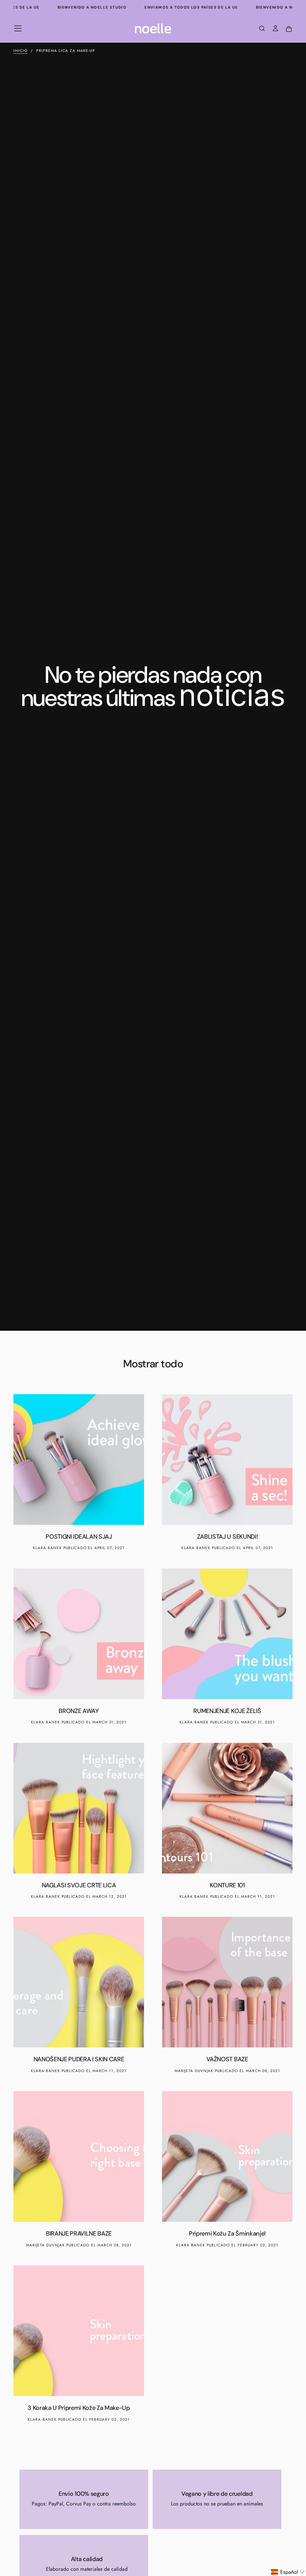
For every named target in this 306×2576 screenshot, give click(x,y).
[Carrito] (289, 29)
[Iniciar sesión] (275, 29)
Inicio (21, 51)
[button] (18, 28)
